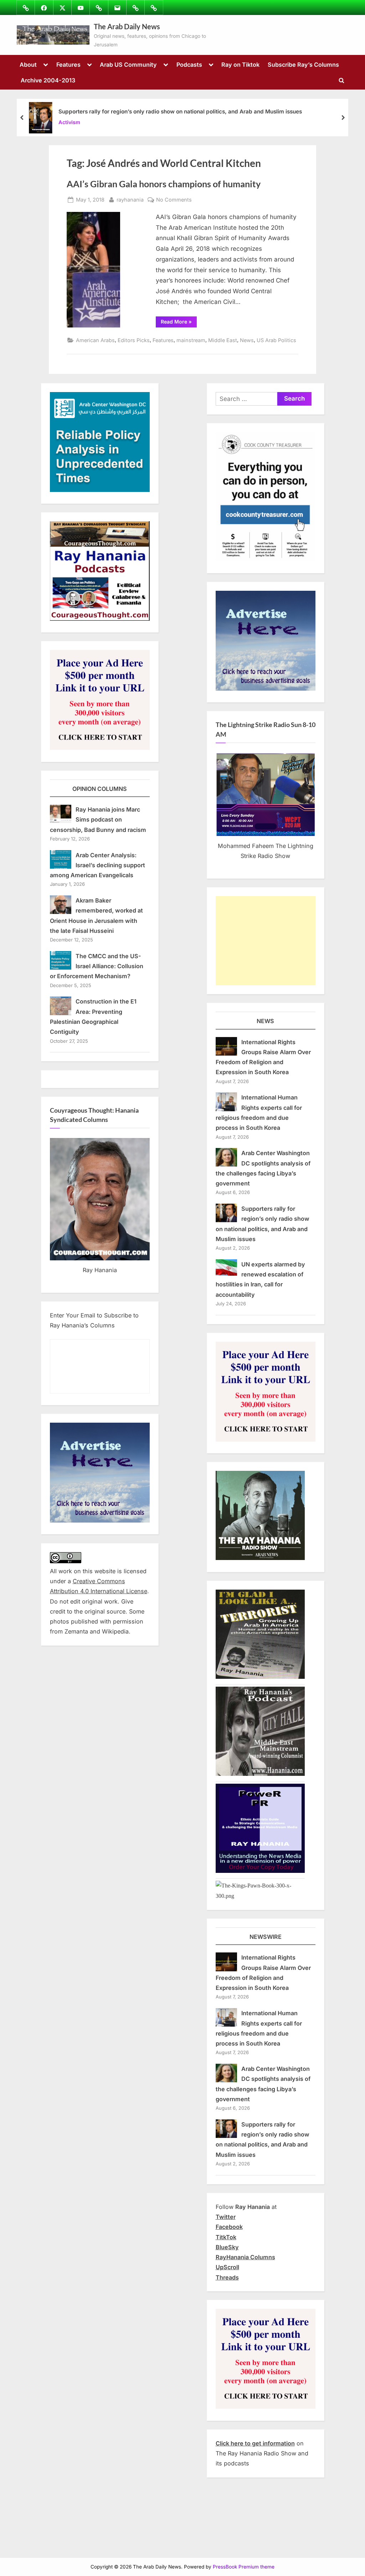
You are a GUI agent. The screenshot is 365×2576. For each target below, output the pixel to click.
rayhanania (130, 199)
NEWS (265, 1021)
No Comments (174, 200)
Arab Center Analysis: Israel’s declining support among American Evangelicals (98, 865)
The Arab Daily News (127, 26)
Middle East (223, 340)
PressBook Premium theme (244, 2567)
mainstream (191, 340)
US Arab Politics (276, 340)
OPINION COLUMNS (100, 789)
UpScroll (227, 2267)
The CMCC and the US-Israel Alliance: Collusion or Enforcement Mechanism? (97, 966)
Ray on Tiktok (240, 65)
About (28, 65)
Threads (227, 2277)
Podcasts (189, 65)
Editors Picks (134, 340)
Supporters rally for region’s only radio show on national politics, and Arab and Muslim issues (180, 111)
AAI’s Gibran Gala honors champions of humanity (164, 184)
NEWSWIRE (266, 1937)
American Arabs (95, 340)
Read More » (179, 323)
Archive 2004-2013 (48, 80)
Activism (69, 122)
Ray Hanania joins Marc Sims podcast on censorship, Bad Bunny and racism (98, 820)
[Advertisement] (266, 941)
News (247, 340)
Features (68, 65)
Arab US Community (128, 65)
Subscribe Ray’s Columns (303, 65)
